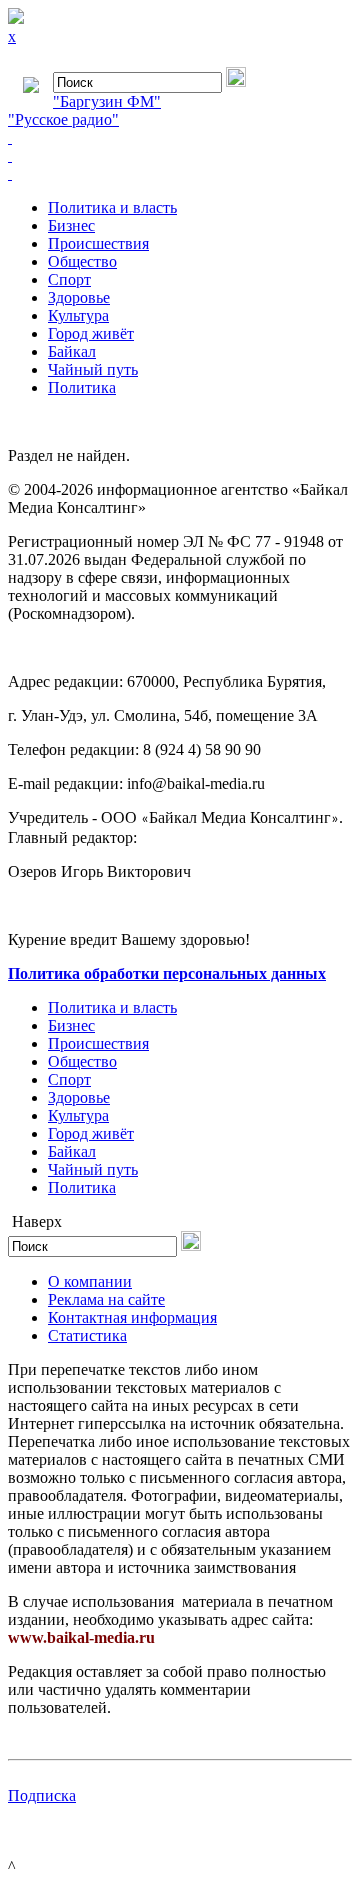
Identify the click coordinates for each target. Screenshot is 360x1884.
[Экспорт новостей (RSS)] (180, 156)
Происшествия (98, 243)
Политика (82, 387)
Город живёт (91, 333)
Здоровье (79, 297)
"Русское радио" (63, 119)
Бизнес (71, 225)
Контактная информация (132, 1317)
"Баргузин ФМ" (107, 101)
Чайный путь (93, 369)
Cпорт (69, 279)
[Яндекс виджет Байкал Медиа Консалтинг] (180, 174)
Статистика (87, 1335)
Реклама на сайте (106, 1299)
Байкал (72, 351)
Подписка (42, 1795)
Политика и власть (112, 207)
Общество (82, 261)
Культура (78, 315)
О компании (90, 1281)
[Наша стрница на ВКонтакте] (180, 138)
